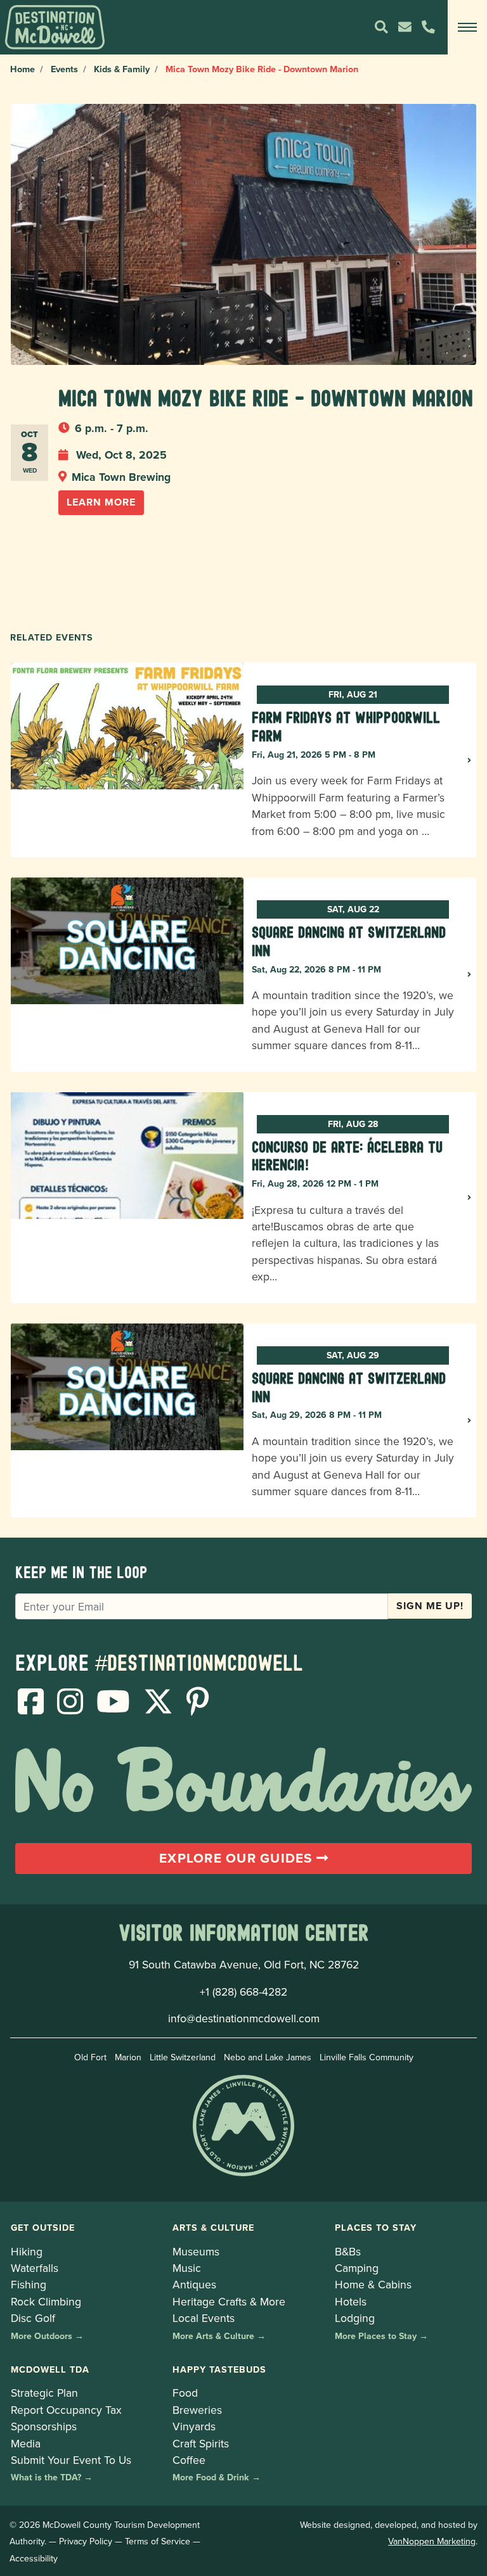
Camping (357, 2268)
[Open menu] (467, 27)
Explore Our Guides (238, 1858)
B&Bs (348, 2251)
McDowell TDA (50, 2369)
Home (23, 69)
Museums (196, 2251)
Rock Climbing (46, 2301)
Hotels (351, 2301)
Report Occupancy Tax (66, 2410)
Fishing (29, 2284)
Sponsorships (44, 2426)
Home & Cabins (373, 2284)
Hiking (27, 2251)
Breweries (197, 2410)
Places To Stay (376, 2227)
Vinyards (194, 2426)
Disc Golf (33, 2318)
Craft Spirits (201, 2443)
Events (64, 69)
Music (187, 2268)
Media (26, 2443)
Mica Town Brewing (121, 477)
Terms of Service (158, 2541)
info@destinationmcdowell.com (244, 2018)
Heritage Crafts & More (229, 2301)
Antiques (194, 2284)
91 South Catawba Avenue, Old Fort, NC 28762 (244, 1964)
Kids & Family (122, 69)
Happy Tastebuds (219, 2369)
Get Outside (43, 2227)
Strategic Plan (44, 2393)
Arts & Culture (213, 2227)
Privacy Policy (86, 2541)
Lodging (355, 2318)
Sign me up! (430, 1606)
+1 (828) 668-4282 (243, 1992)
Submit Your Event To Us (71, 2460)
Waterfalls (35, 2268)
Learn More (101, 502)
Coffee (189, 2460)
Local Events (204, 2318)
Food (185, 2393)
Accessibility (34, 2558)
